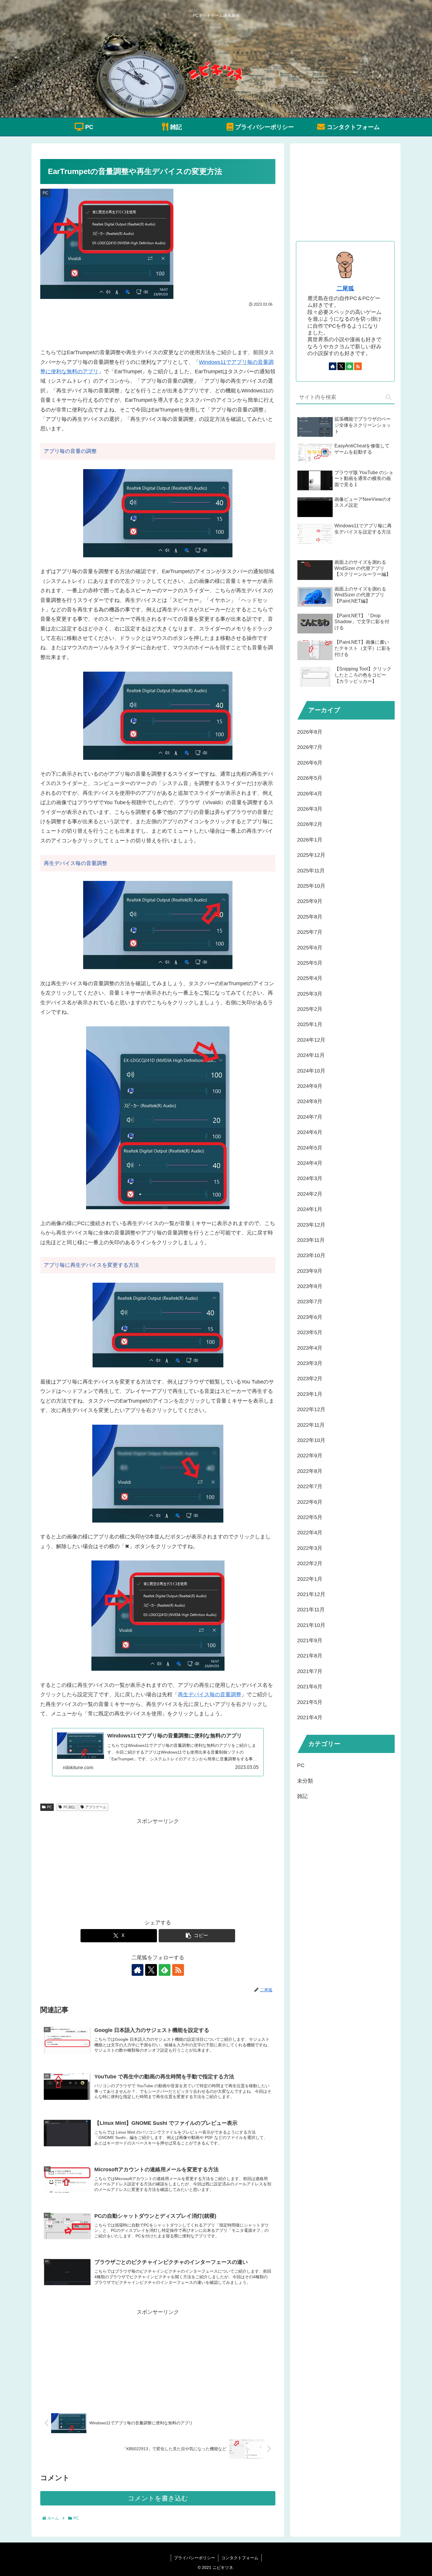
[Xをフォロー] (151, 1970)
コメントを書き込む (158, 2498)
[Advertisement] (158, 325)
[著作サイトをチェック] (138, 1970)
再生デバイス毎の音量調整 (210, 1695)
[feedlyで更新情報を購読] (165, 1970)
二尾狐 (345, 288)
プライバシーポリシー (195, 2558)
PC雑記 (70, 1807)
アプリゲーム (96, 1807)
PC (50, 1807)
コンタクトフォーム (240, 2558)
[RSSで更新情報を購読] (178, 1970)
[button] (197, 1936)
